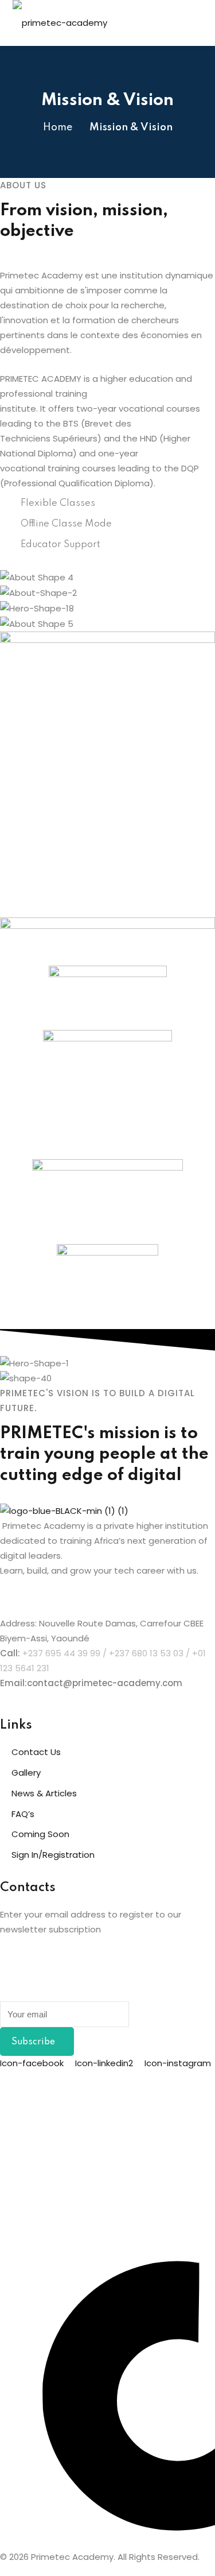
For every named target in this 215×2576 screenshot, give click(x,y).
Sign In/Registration (53, 1855)
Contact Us (36, 1752)
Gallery (26, 1773)
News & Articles (44, 1793)
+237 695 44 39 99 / (66, 1653)
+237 (119, 1653)
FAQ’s (23, 1814)
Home (58, 127)
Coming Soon (40, 1834)
